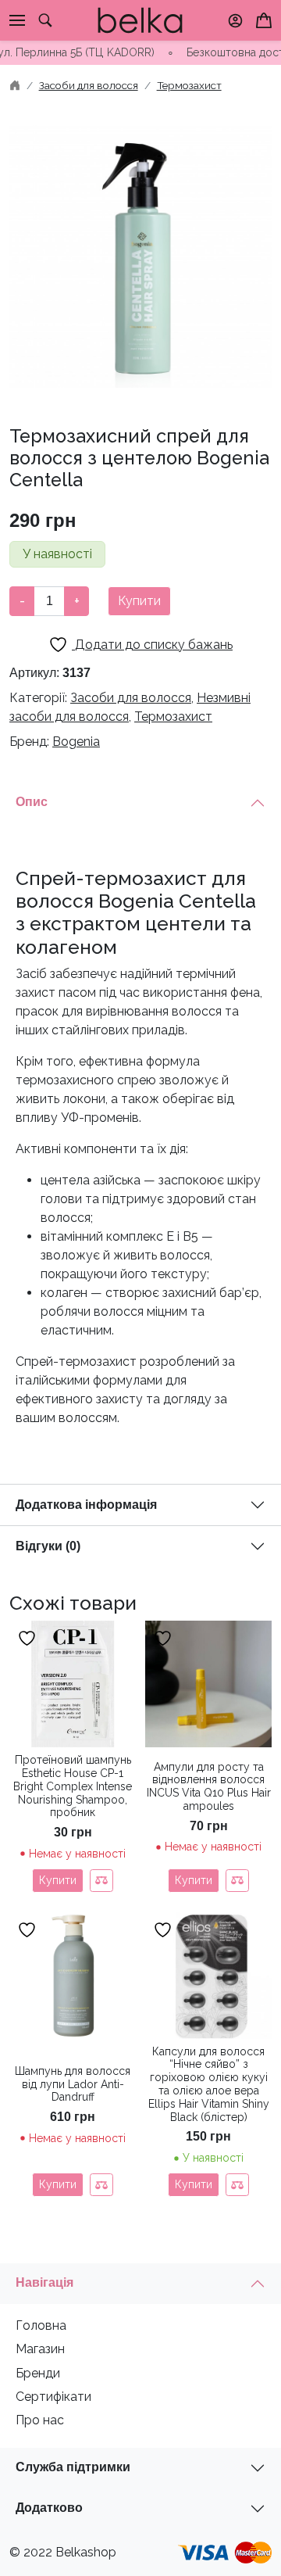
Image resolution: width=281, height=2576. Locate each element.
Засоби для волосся (89, 85)
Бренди (38, 2373)
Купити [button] (194, 2184)
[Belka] (140, 19)
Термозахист (189, 85)
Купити (139, 601)
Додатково (49, 2508)
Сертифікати (53, 2397)
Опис (32, 802)
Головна (41, 2325)
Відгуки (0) (48, 1546)
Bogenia (76, 742)
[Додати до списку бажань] (29, 1638)
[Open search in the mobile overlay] (45, 20)
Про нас (40, 2420)
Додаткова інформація (86, 1505)
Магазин (40, 2349)
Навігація (44, 2282)
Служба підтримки (73, 2467)
